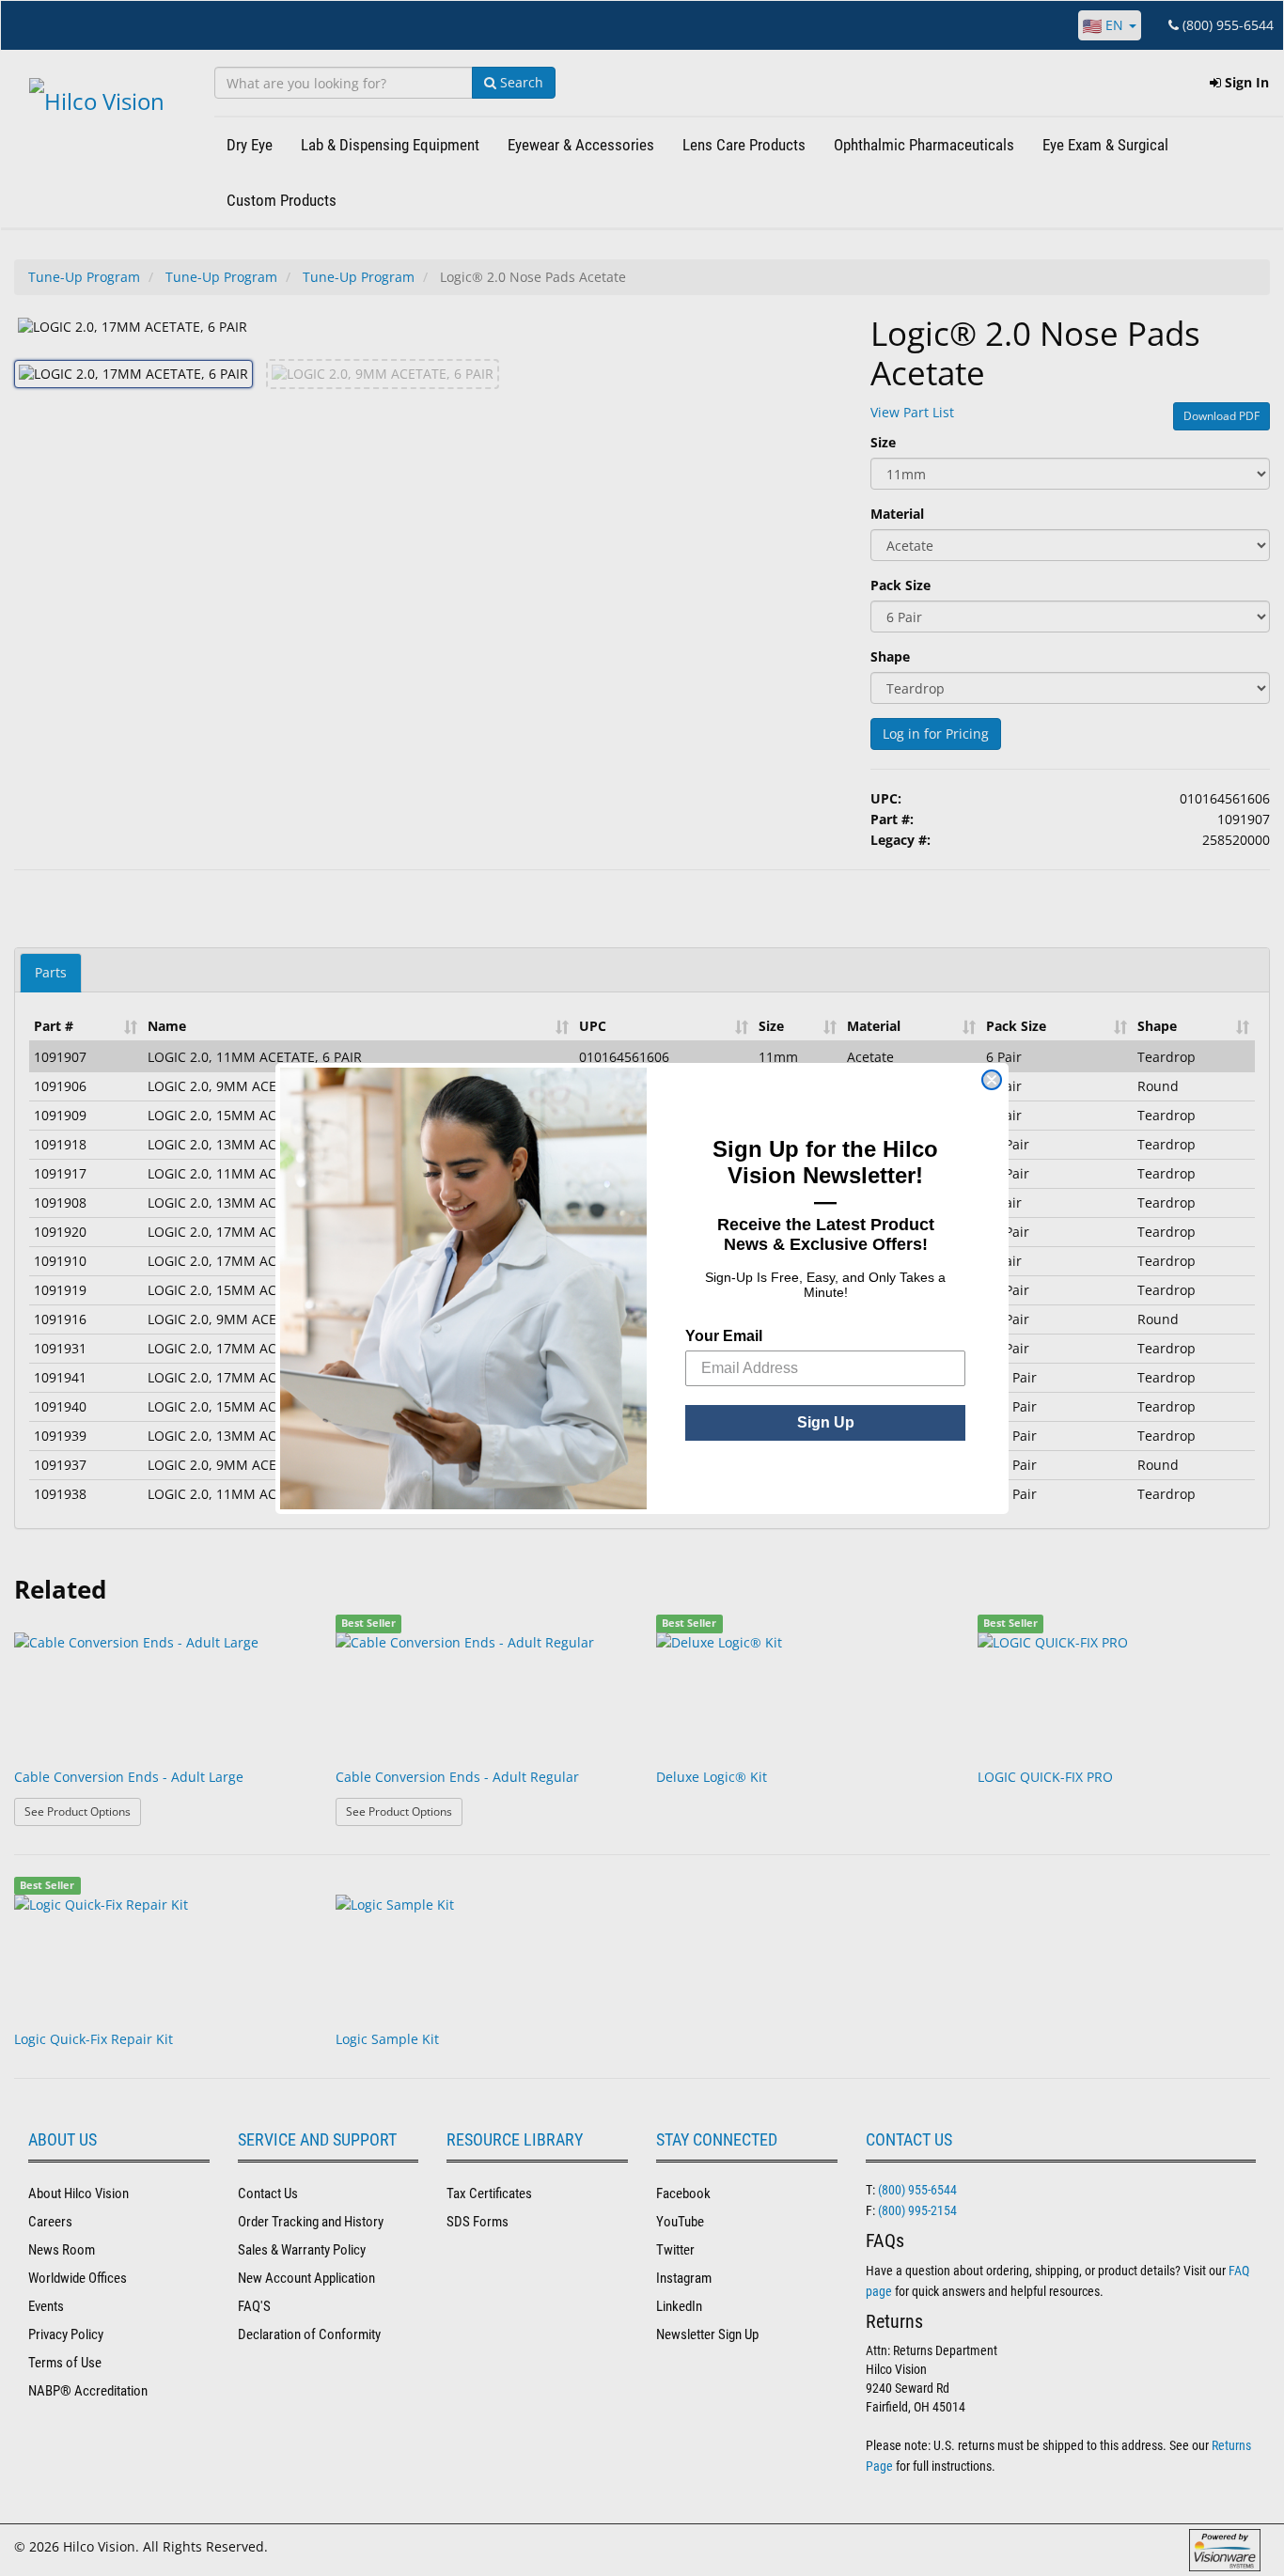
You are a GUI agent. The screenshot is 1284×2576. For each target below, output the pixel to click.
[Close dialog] (992, 1080)
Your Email (724, 1336)
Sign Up (826, 1422)
